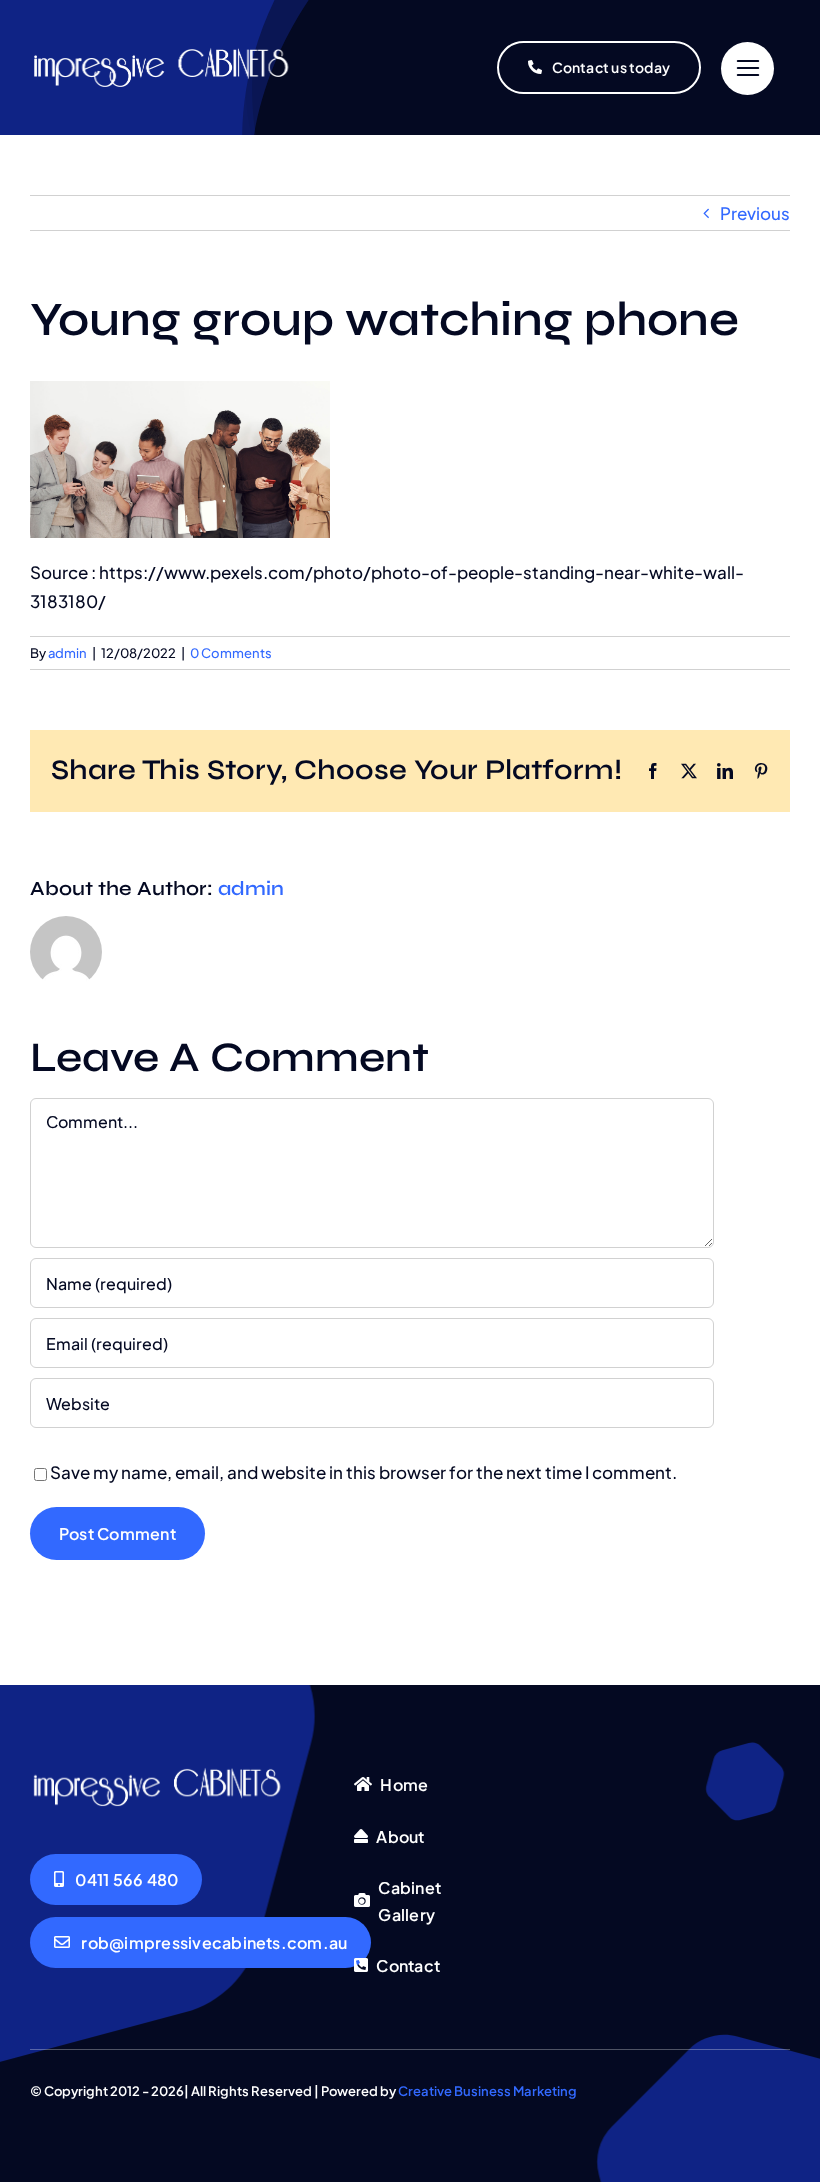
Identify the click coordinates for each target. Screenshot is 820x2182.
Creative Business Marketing (487, 2091)
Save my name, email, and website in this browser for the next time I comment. (363, 1472)
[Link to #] (747, 68)
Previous (755, 213)
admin (67, 653)
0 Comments (231, 653)
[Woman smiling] (177, 53)
